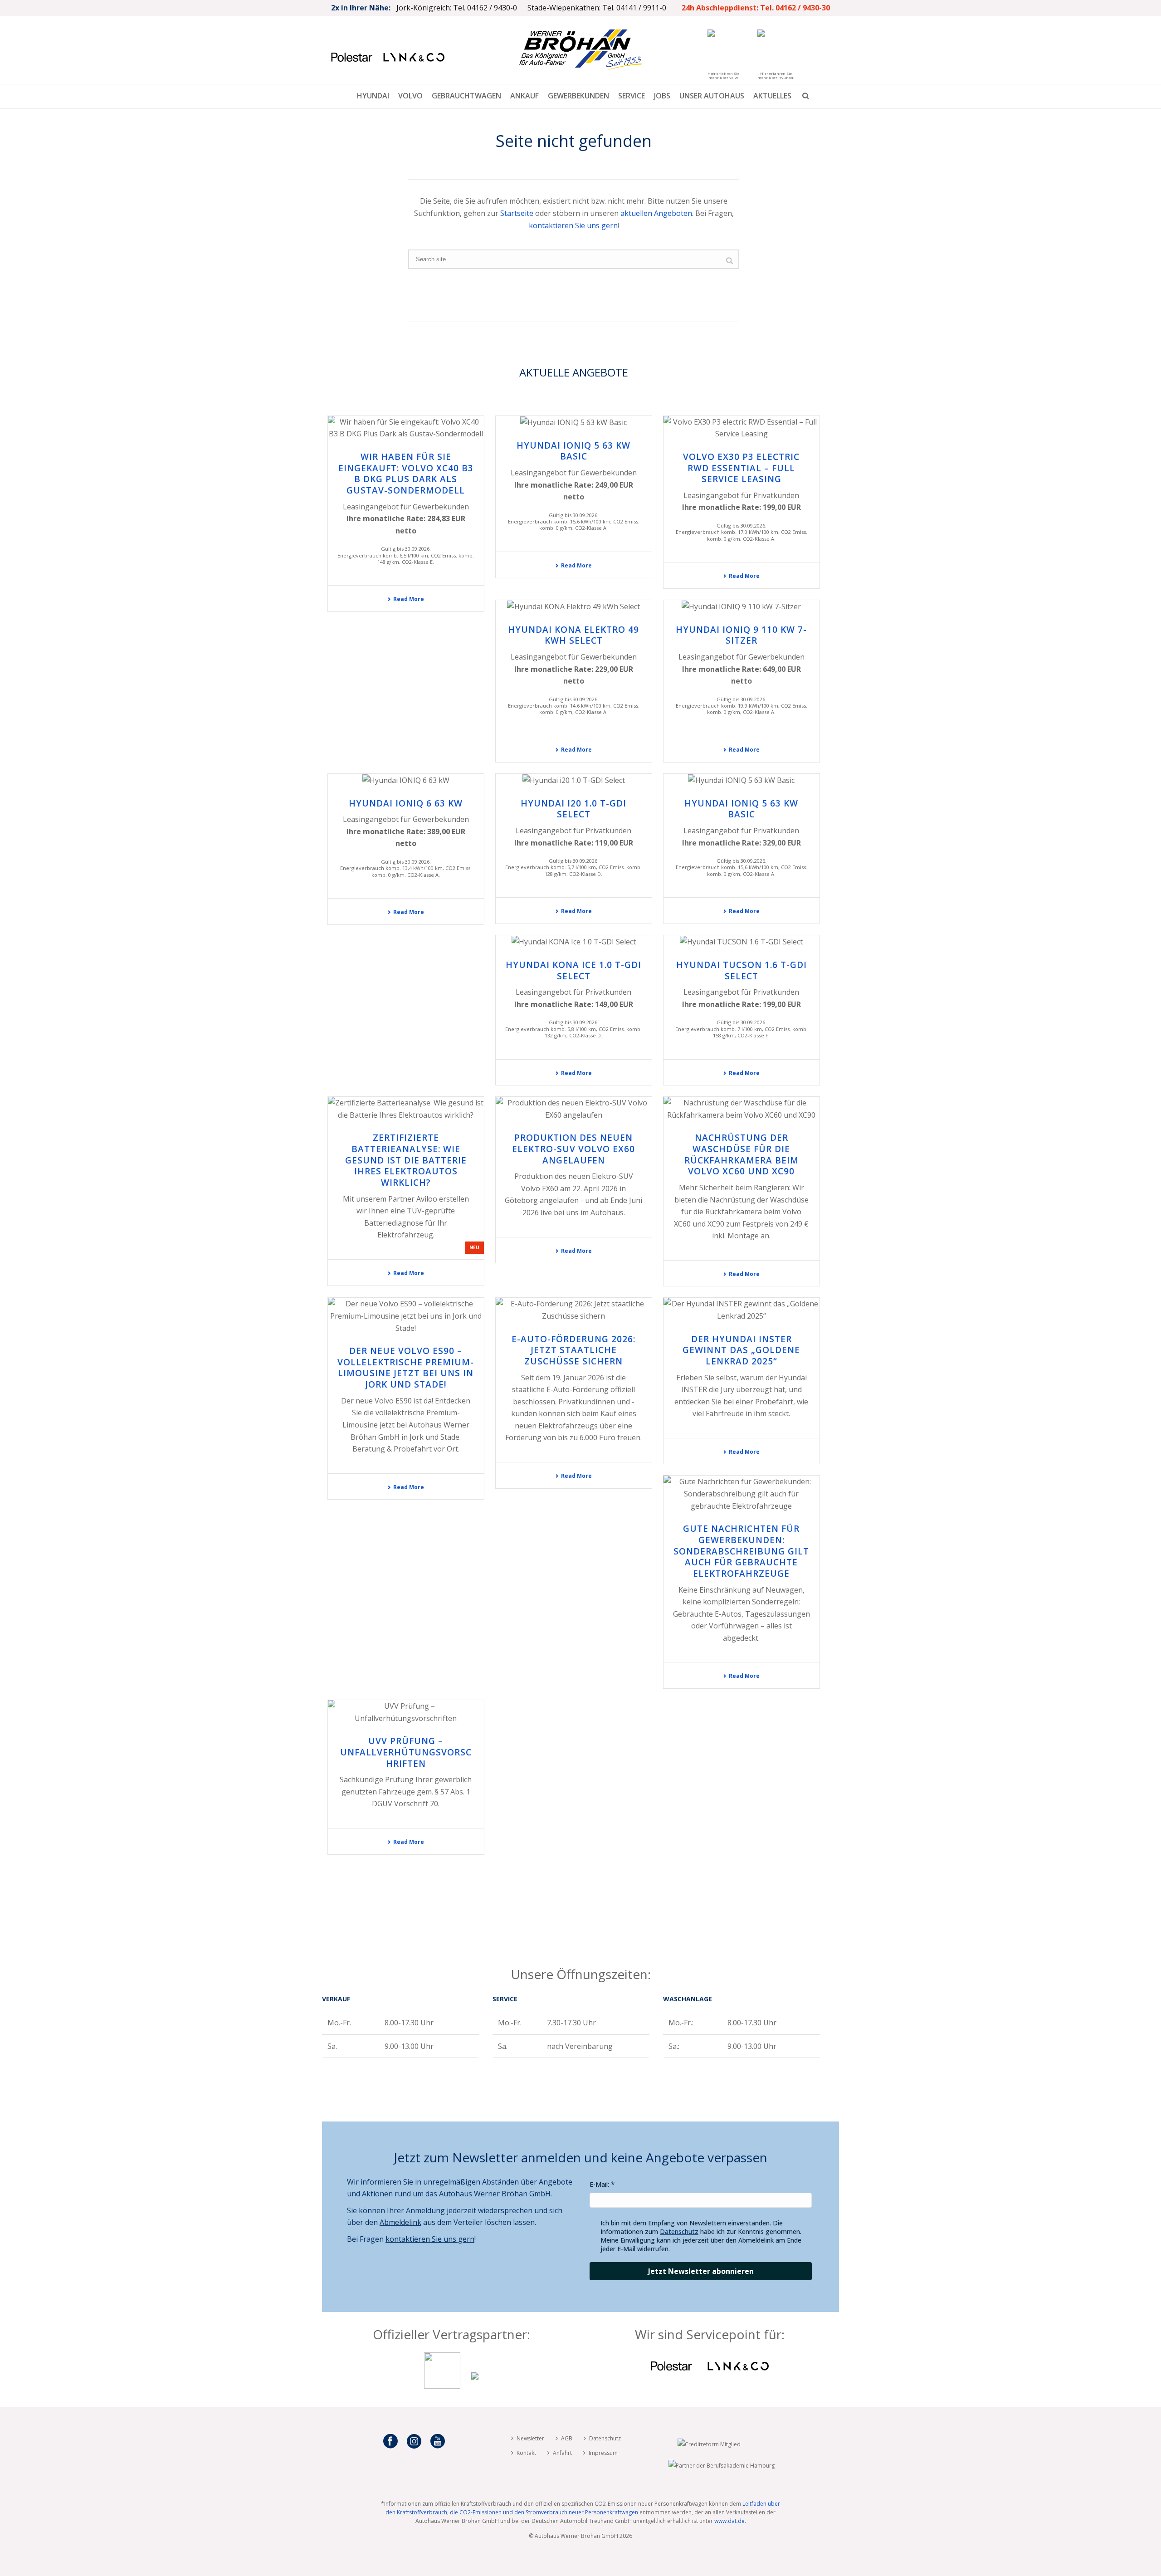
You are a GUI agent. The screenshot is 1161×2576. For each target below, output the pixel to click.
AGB (567, 2438)
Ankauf (524, 96)
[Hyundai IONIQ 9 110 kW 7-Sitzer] (741, 606)
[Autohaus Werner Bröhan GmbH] (580, 50)
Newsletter (530, 2438)
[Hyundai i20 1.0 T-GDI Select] (574, 780)
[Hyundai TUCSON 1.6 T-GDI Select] (741, 942)
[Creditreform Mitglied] (709, 2444)
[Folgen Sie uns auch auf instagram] (414, 2442)
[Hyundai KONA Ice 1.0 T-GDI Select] (574, 942)
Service (632, 96)
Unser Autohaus (712, 96)
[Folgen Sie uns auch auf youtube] (438, 2442)
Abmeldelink (400, 2222)
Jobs (662, 96)
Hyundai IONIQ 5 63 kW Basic (573, 451)
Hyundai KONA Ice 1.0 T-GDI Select (573, 970)
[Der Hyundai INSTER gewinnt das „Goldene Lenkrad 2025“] (741, 1310)
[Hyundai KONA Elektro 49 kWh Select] (574, 606)
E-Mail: (599, 2184)
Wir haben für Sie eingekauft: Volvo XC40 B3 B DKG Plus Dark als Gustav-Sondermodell (406, 474)
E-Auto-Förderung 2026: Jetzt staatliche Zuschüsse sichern (573, 1350)
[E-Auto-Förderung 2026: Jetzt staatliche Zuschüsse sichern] (574, 1310)
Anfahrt (562, 2453)
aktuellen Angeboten (656, 213)
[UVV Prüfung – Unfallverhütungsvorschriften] (406, 1712)
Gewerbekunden (578, 96)
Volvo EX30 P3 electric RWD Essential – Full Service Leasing (741, 468)
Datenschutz (679, 2231)
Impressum (603, 2453)
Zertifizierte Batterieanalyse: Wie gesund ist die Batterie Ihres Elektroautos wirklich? (406, 1160)
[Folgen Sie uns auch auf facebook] (390, 2442)
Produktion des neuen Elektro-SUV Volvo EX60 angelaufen (573, 1149)
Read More (409, 599)
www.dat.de (729, 2521)
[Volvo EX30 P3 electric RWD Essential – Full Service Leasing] (741, 428)
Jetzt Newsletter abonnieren (701, 2271)
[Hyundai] (475, 2386)
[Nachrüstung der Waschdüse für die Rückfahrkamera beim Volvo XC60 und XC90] (741, 1109)
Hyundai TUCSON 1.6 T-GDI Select (741, 970)
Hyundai (373, 96)
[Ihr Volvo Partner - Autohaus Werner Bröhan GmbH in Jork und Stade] (442, 2386)
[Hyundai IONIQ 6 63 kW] (406, 780)
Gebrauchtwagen (466, 96)
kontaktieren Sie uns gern (573, 225)
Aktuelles (772, 96)
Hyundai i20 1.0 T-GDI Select (573, 809)
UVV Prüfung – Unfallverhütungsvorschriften (406, 1752)
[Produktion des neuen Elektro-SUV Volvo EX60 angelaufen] (574, 1109)
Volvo (410, 96)
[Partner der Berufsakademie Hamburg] (722, 2466)
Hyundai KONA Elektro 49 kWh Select (573, 635)
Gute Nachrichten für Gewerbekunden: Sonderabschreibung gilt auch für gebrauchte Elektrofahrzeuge (741, 1551)
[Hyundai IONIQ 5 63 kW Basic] (574, 422)
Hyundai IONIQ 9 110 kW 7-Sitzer (741, 635)
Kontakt (526, 2453)
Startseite (517, 213)
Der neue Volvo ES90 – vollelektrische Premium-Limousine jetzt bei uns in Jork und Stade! (406, 1368)
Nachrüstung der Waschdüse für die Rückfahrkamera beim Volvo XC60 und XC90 (741, 1154)
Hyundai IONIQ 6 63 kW (406, 803)
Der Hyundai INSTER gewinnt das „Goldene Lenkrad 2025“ (741, 1350)
